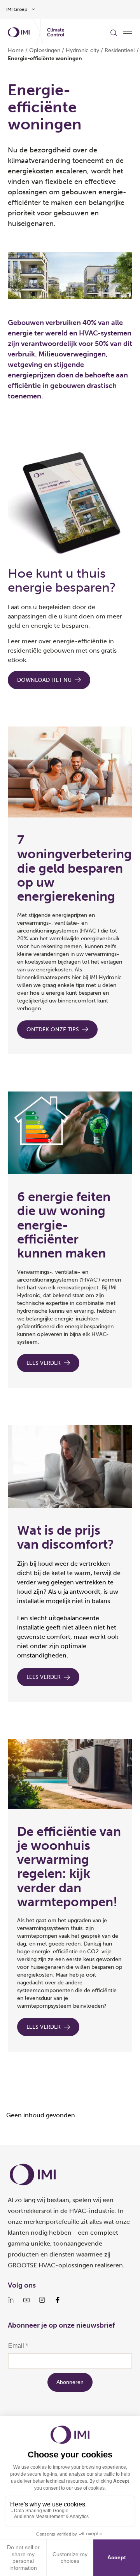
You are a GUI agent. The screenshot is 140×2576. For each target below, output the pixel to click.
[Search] (114, 32)
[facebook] (58, 2300)
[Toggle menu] (128, 32)
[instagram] (42, 2300)
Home (16, 50)
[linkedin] (11, 2300)
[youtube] (26, 2300)
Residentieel (120, 50)
